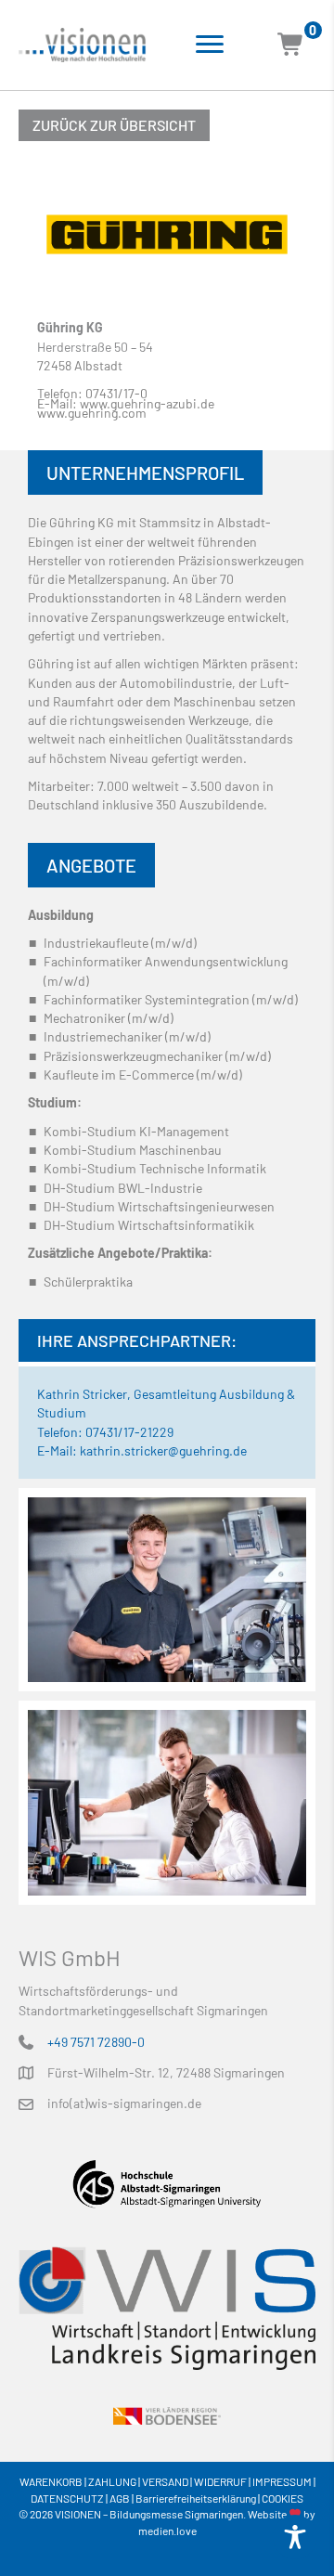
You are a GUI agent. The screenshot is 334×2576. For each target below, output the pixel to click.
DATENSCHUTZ (67, 2498)
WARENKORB (51, 2481)
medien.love (167, 2531)
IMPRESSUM (282, 2481)
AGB (120, 2498)
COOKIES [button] (283, 2498)
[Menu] (210, 45)
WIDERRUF (220, 2481)
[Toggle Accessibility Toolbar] (295, 2537)
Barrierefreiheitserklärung (196, 2498)
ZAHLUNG (112, 2481)
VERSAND (165, 2481)
